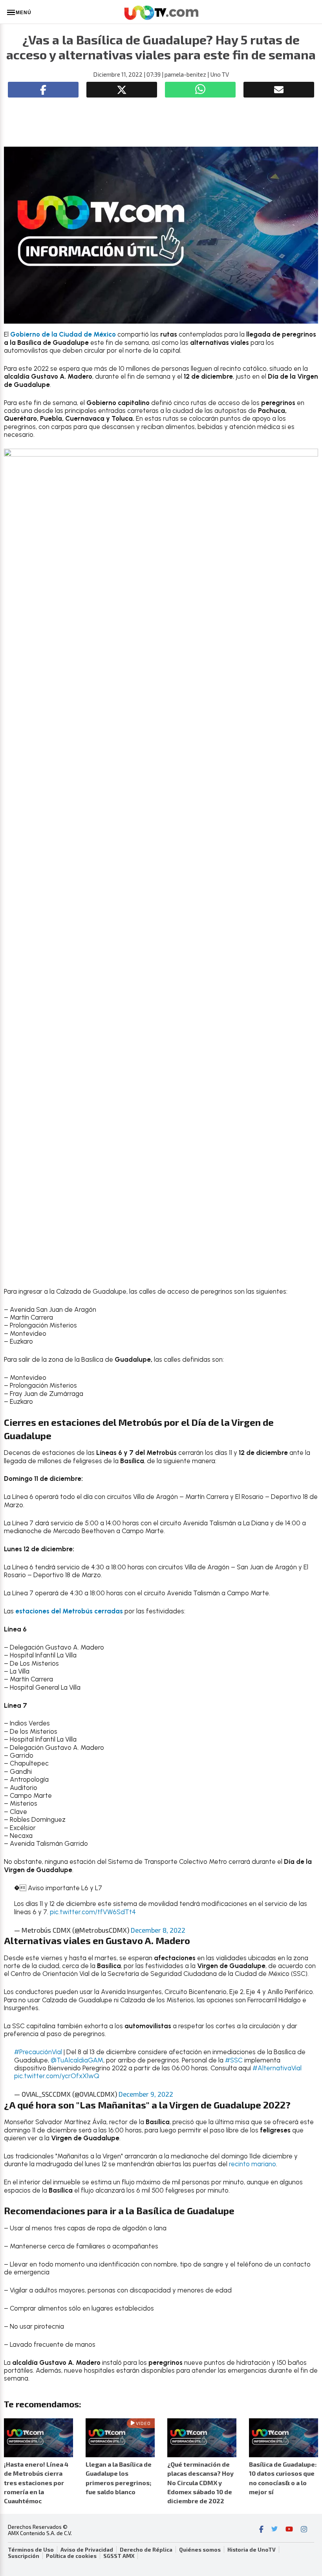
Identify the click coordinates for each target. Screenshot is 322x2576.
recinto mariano (252, 2164)
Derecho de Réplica (146, 2550)
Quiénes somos (200, 2550)
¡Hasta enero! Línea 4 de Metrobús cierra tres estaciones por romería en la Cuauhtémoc (36, 2482)
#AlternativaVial (277, 2068)
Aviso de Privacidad (87, 2550)
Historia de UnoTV (252, 2550)
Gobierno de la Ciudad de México (64, 334)
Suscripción (24, 2556)
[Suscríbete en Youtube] (289, 2530)
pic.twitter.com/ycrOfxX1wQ (57, 2076)
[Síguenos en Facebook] (261, 2530)
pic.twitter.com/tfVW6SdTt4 (93, 1912)
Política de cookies (71, 2556)
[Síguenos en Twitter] (274, 2530)
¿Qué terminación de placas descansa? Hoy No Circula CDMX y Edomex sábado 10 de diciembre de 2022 (200, 2482)
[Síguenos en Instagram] (304, 2530)
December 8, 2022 (158, 1930)
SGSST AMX (119, 2556)
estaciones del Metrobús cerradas (69, 1611)
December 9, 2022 (146, 2094)
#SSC (234, 2060)
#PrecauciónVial (38, 2052)
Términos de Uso (31, 2550)
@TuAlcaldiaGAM (77, 2060)
